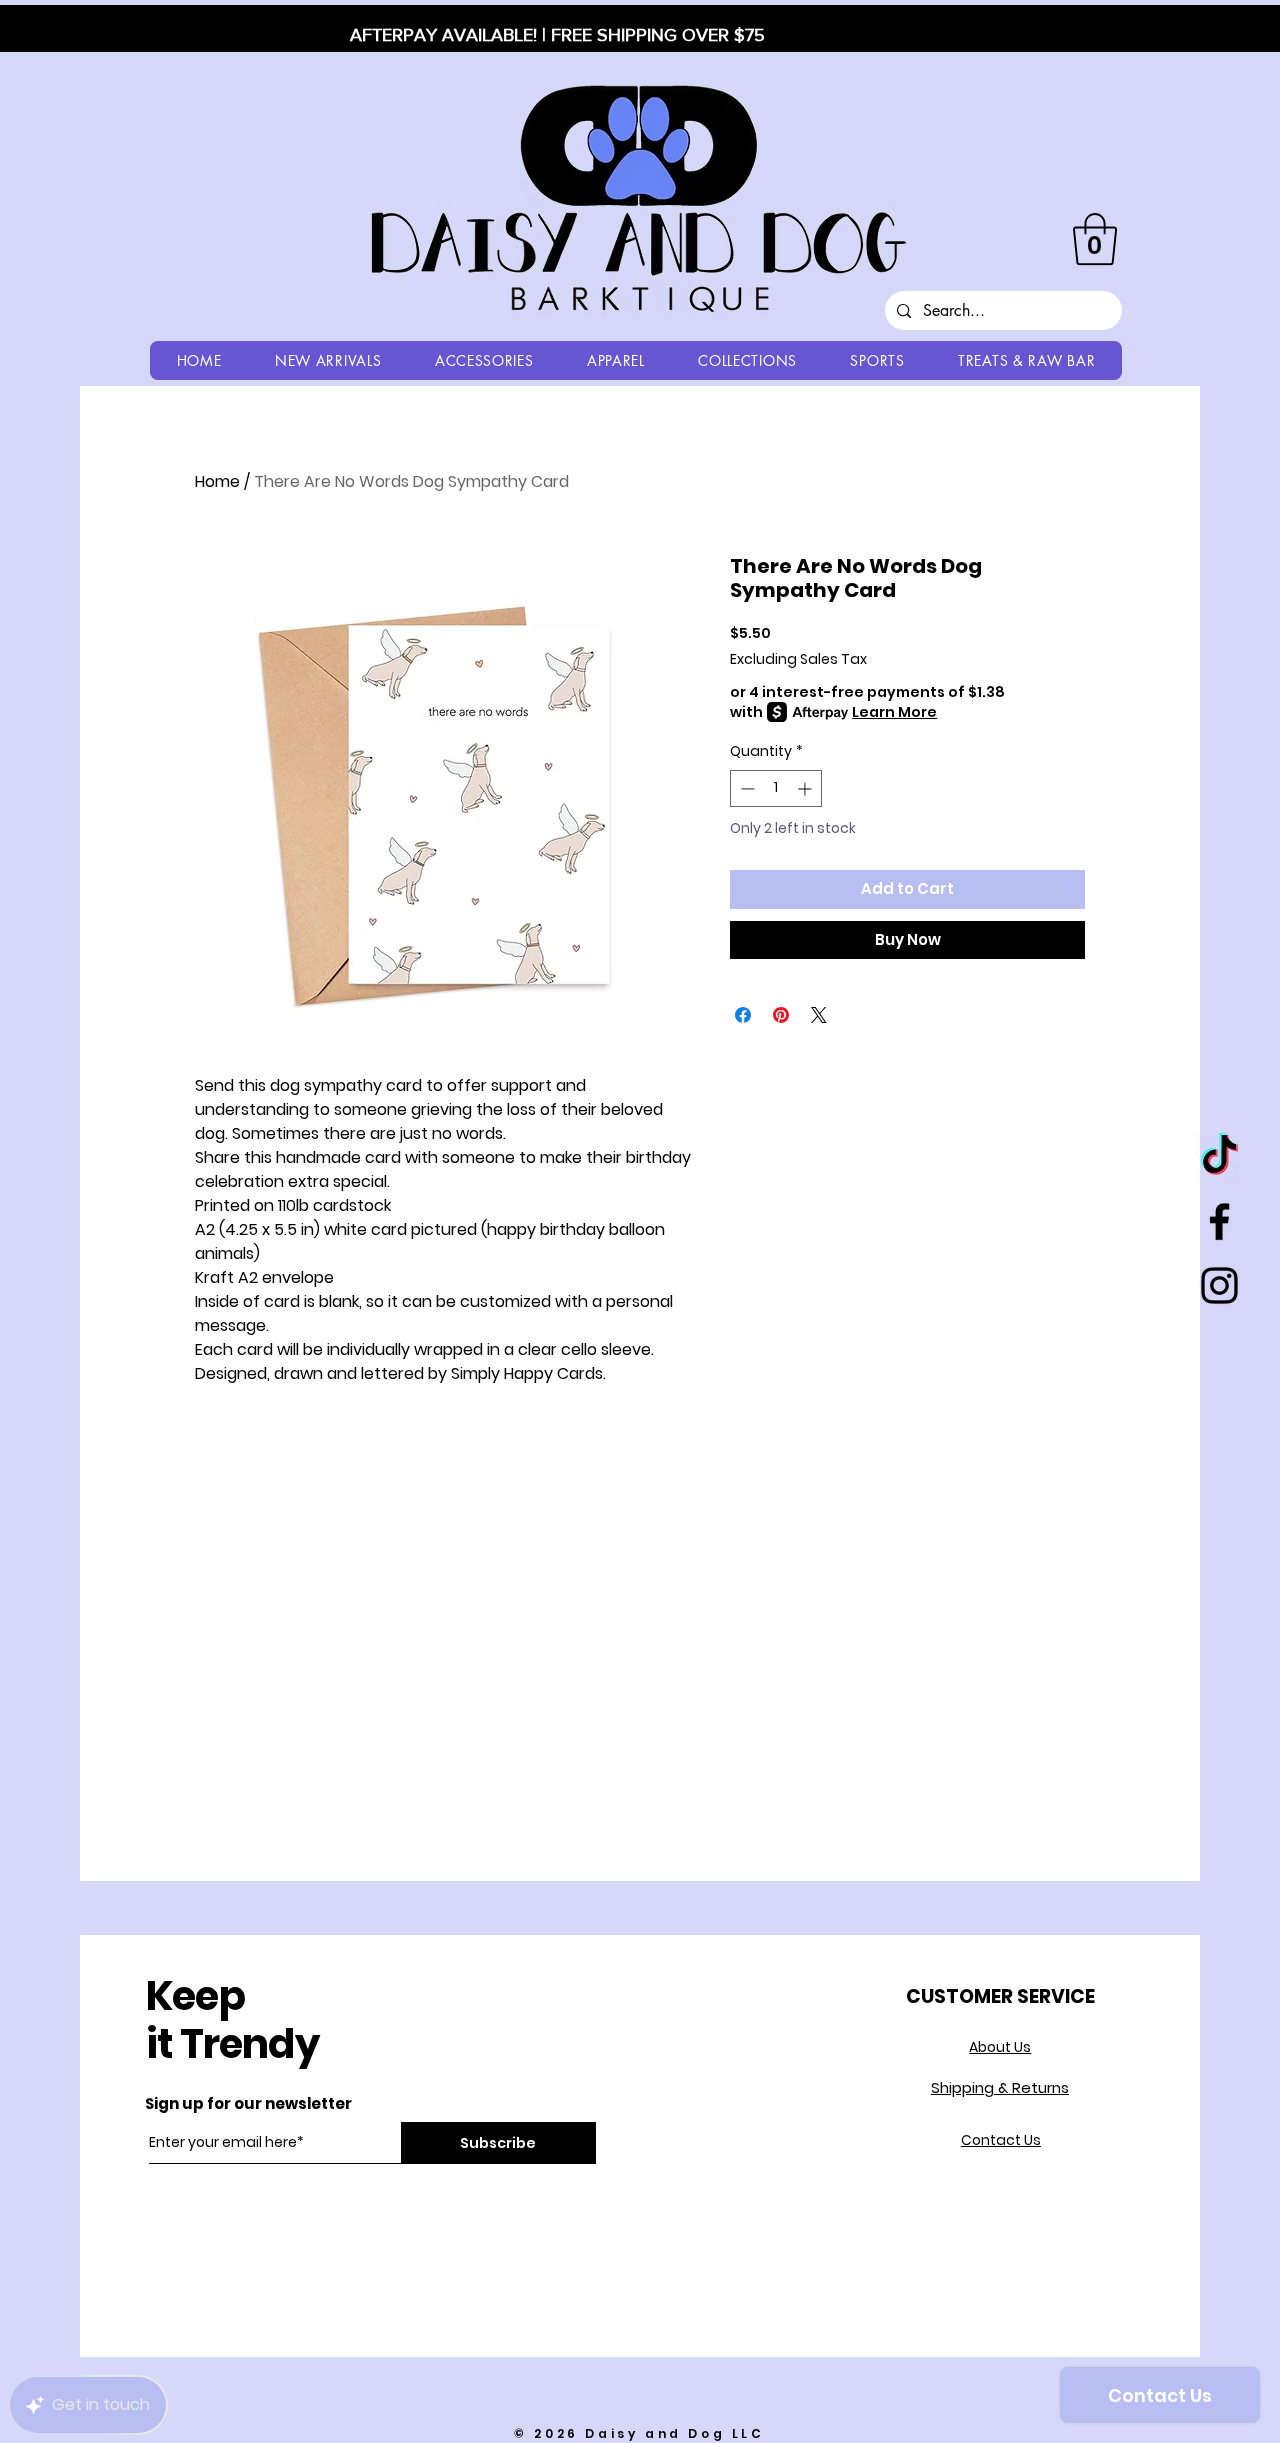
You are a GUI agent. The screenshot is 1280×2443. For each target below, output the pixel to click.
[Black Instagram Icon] (1219, 1285)
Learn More (894, 712)
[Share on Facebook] (743, 1015)
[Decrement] (745, 788)
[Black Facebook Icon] (1219, 1221)
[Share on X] (819, 1015)
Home (217, 481)
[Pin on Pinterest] (781, 1015)
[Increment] (806, 788)
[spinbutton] (776, 788)
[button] (1095, 239)
